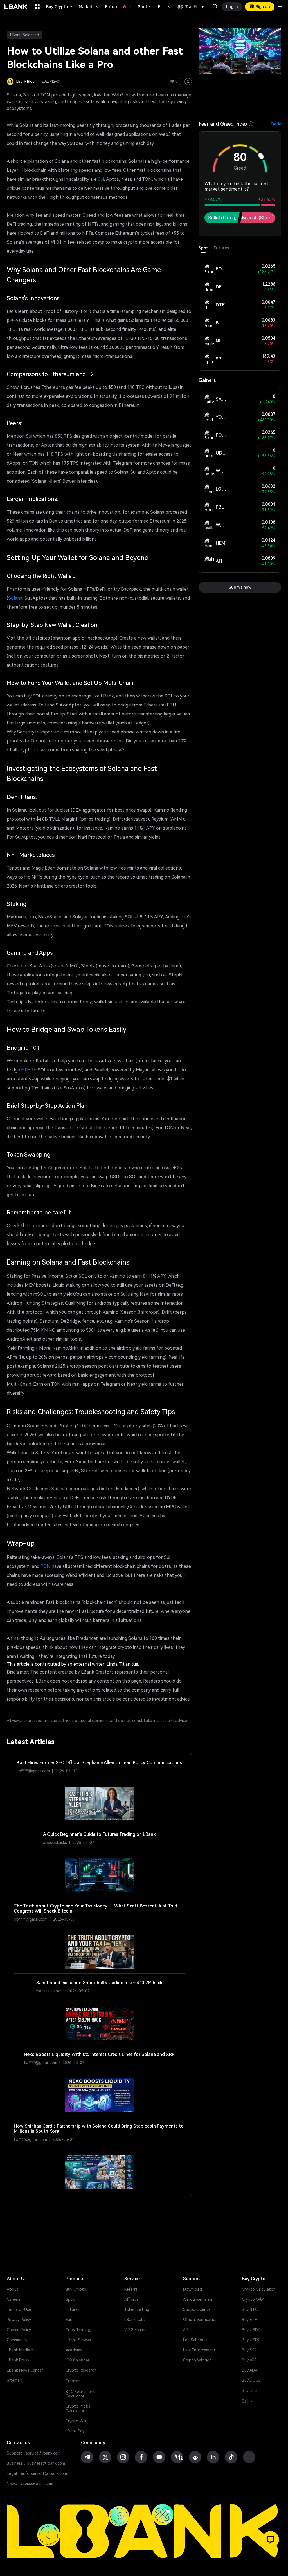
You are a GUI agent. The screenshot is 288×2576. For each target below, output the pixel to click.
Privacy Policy (19, 2320)
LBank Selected (25, 35)
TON (45, 1566)
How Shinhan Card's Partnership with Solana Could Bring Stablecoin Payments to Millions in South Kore (99, 2129)
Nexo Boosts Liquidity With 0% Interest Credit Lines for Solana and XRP (99, 2055)
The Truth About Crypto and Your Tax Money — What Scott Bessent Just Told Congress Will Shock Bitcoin (95, 1909)
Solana (15, 598)
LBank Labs (135, 2320)
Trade (276, 124)
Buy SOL (250, 2350)
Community (17, 2340)
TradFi (191, 7)
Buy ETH (250, 2320)
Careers (14, 2299)
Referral (131, 2289)
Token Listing (137, 2309)
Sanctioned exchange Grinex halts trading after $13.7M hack (99, 1983)
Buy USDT (251, 2330)
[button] (200, 7)
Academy (74, 2350)
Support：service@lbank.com (34, 2453)
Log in (232, 7)
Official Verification (200, 2320)
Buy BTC (250, 2309)
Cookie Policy (19, 2330)
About (13, 2289)
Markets (89, 7)
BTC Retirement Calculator (80, 2394)
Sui (101, 179)
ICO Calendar (77, 2360)
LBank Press (18, 2360)
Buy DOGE (251, 2380)
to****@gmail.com (33, 1771)
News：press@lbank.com (30, 2484)
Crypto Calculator (258, 2289)
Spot (145, 7)
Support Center (198, 2309)
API (186, 2330)
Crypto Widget (197, 2360)
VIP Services (135, 2330)
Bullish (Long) (222, 218)
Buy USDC (251, 2340)
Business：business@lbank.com (36, 2463)
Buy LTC (249, 2390)
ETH (26, 1070)
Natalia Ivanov (49, 1991)
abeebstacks (55, 1843)
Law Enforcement (199, 2350)
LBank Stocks (78, 2340)
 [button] (215, 7)
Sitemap (14, 2380)
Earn (165, 7)
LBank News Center (25, 2370)
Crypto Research (81, 2370)
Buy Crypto (60, 7)
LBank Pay (75, 2431)
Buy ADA (250, 2370)
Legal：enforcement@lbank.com (37, 2473)
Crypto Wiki (76, 2421)
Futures (119, 7)
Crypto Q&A (253, 2299)
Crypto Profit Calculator (78, 2408)
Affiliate (131, 2299)
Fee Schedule (195, 2340)
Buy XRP (249, 2360)
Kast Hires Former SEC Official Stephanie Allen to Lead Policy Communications (99, 1763)
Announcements (198, 2299)
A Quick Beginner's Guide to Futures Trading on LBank (99, 1834)
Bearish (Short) (258, 218)
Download (193, 2289)
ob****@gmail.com (31, 1919)
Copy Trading (78, 2330)
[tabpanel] (240, 314)
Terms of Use (19, 2309)
